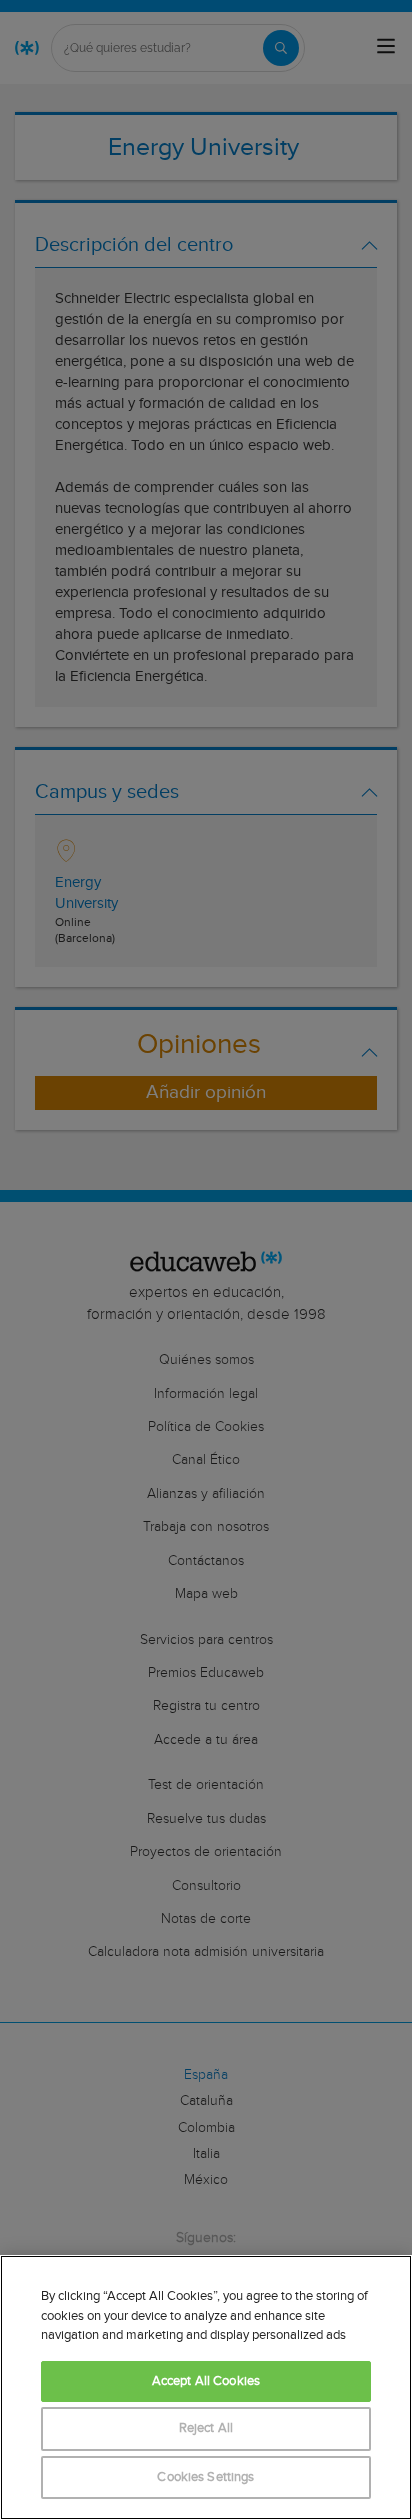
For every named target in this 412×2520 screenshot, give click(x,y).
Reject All (206, 2428)
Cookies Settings (205, 2477)
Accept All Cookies (206, 2381)
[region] (206, 2387)
